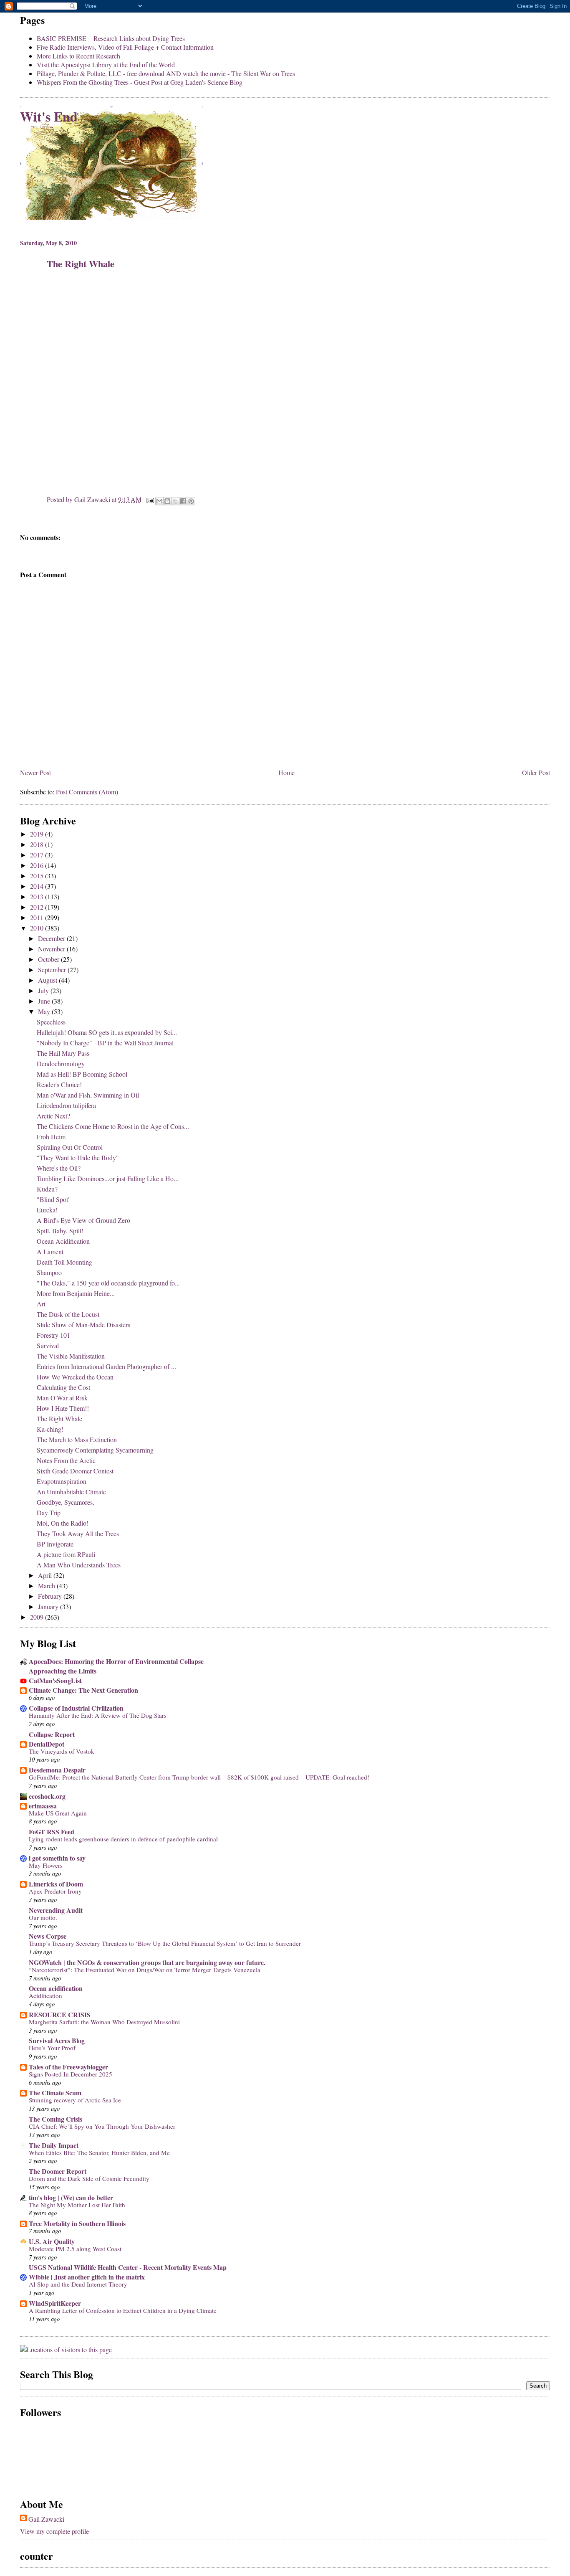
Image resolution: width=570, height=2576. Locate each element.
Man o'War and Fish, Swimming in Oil (88, 1095)
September (53, 970)
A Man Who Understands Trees (79, 1565)
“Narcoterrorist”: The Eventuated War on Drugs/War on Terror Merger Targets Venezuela (145, 1970)
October (49, 959)
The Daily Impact (54, 2145)
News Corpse (48, 1936)
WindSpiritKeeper (55, 2303)
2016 (38, 865)
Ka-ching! (50, 1429)
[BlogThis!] (167, 501)
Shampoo (49, 1272)
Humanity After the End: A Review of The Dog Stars (98, 1715)
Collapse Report (52, 1734)
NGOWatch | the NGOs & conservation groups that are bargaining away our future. (147, 1962)
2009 (38, 1617)
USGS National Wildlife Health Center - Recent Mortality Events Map (128, 2267)
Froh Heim (51, 1137)
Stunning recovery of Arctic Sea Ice (75, 2100)
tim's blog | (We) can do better (71, 2197)
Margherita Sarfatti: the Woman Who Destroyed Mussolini (104, 2022)
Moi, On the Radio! (63, 1523)
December (52, 938)
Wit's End (49, 116)
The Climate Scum (55, 2093)
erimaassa (43, 1806)
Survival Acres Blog (57, 2040)
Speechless (51, 1022)
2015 (38, 876)
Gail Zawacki (46, 2519)
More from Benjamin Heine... (76, 1293)
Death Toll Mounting (64, 1262)
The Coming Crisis (55, 2119)
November (52, 949)
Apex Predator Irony (55, 1891)
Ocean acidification (56, 1988)
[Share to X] (175, 501)
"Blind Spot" (54, 1199)
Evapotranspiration (62, 1481)
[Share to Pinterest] (191, 501)
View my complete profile (54, 2531)
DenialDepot (47, 1744)
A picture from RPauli (66, 1554)
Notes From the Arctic (66, 1460)
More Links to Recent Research (78, 56)
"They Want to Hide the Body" (78, 1157)
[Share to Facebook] (183, 501)
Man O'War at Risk (62, 1398)
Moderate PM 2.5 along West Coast (75, 2249)
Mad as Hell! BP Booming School (82, 1074)
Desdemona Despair (57, 1770)
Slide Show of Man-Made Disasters (83, 1325)
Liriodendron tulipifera (66, 1105)
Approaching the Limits (63, 1671)
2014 (38, 886)
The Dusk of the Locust (68, 1314)
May (45, 1011)
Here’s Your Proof (52, 2048)
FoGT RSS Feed (52, 1832)
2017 (38, 855)
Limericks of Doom (56, 1884)
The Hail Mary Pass (63, 1053)
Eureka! (47, 1210)
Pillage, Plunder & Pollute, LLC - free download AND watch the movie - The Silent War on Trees (166, 73)
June (45, 1001)
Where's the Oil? (59, 1168)
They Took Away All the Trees (78, 1533)
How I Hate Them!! (63, 1408)
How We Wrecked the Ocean (75, 1377)
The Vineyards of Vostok (62, 1751)
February (51, 1596)
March (47, 1586)
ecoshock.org (47, 1796)
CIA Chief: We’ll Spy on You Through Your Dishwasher (102, 2126)
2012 (38, 907)
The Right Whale (59, 1419)
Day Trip (49, 1512)
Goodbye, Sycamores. (66, 1502)
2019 (38, 834)
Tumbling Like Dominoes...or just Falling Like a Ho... (108, 1178)
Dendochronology (61, 1064)
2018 (38, 844)
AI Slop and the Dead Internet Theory (78, 2284)
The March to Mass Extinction (77, 1439)
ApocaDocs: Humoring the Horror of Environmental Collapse (116, 1661)
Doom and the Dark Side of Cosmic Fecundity (89, 2178)
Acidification (45, 1995)
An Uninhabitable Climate (71, 1492)
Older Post (536, 772)
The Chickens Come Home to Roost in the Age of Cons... (113, 1126)
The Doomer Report (58, 2171)
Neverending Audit (56, 1910)
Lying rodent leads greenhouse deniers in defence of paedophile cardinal (123, 1839)
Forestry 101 (53, 1335)
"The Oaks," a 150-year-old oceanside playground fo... (108, 1283)
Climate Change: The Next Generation (83, 1690)
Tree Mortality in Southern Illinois (77, 2223)
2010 (38, 928)
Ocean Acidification (63, 1241)
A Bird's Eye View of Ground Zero (83, 1220)
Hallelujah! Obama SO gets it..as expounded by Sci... (107, 1032)
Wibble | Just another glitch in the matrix (87, 2277)
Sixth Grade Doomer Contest (75, 1471)
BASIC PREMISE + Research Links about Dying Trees (111, 38)
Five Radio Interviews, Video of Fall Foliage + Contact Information (125, 47)
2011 (38, 917)
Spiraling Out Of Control (70, 1147)
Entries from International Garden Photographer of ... (106, 1366)
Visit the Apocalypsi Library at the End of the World (106, 65)
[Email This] (159, 501)
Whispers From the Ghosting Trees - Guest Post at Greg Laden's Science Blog (140, 82)
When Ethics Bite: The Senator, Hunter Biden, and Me (99, 2153)
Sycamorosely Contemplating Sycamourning (95, 1450)
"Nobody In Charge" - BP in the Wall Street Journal (105, 1043)
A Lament (50, 1251)
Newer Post (35, 772)
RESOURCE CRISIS (60, 2014)
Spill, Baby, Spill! (60, 1231)
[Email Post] (149, 499)
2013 (38, 896)
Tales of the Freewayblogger (68, 2067)
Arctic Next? (53, 1116)
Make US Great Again (58, 1813)
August (48, 980)
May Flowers (46, 1865)
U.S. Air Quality (52, 2241)
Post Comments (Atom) (87, 792)
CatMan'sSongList (55, 1680)
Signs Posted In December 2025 (71, 2074)
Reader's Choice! (59, 1084)
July (44, 990)
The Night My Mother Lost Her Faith (77, 2205)
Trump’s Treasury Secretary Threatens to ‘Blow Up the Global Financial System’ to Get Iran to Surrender (165, 1943)
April (46, 1575)
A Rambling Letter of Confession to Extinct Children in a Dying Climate (123, 2310)
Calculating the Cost (63, 1387)
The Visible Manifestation (71, 1356)
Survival (48, 1345)
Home (286, 772)
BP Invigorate (55, 1544)
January (49, 1606)
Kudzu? (47, 1189)
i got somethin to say (57, 1858)
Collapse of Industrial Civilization (76, 1708)
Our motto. (43, 1917)
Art (41, 1304)
